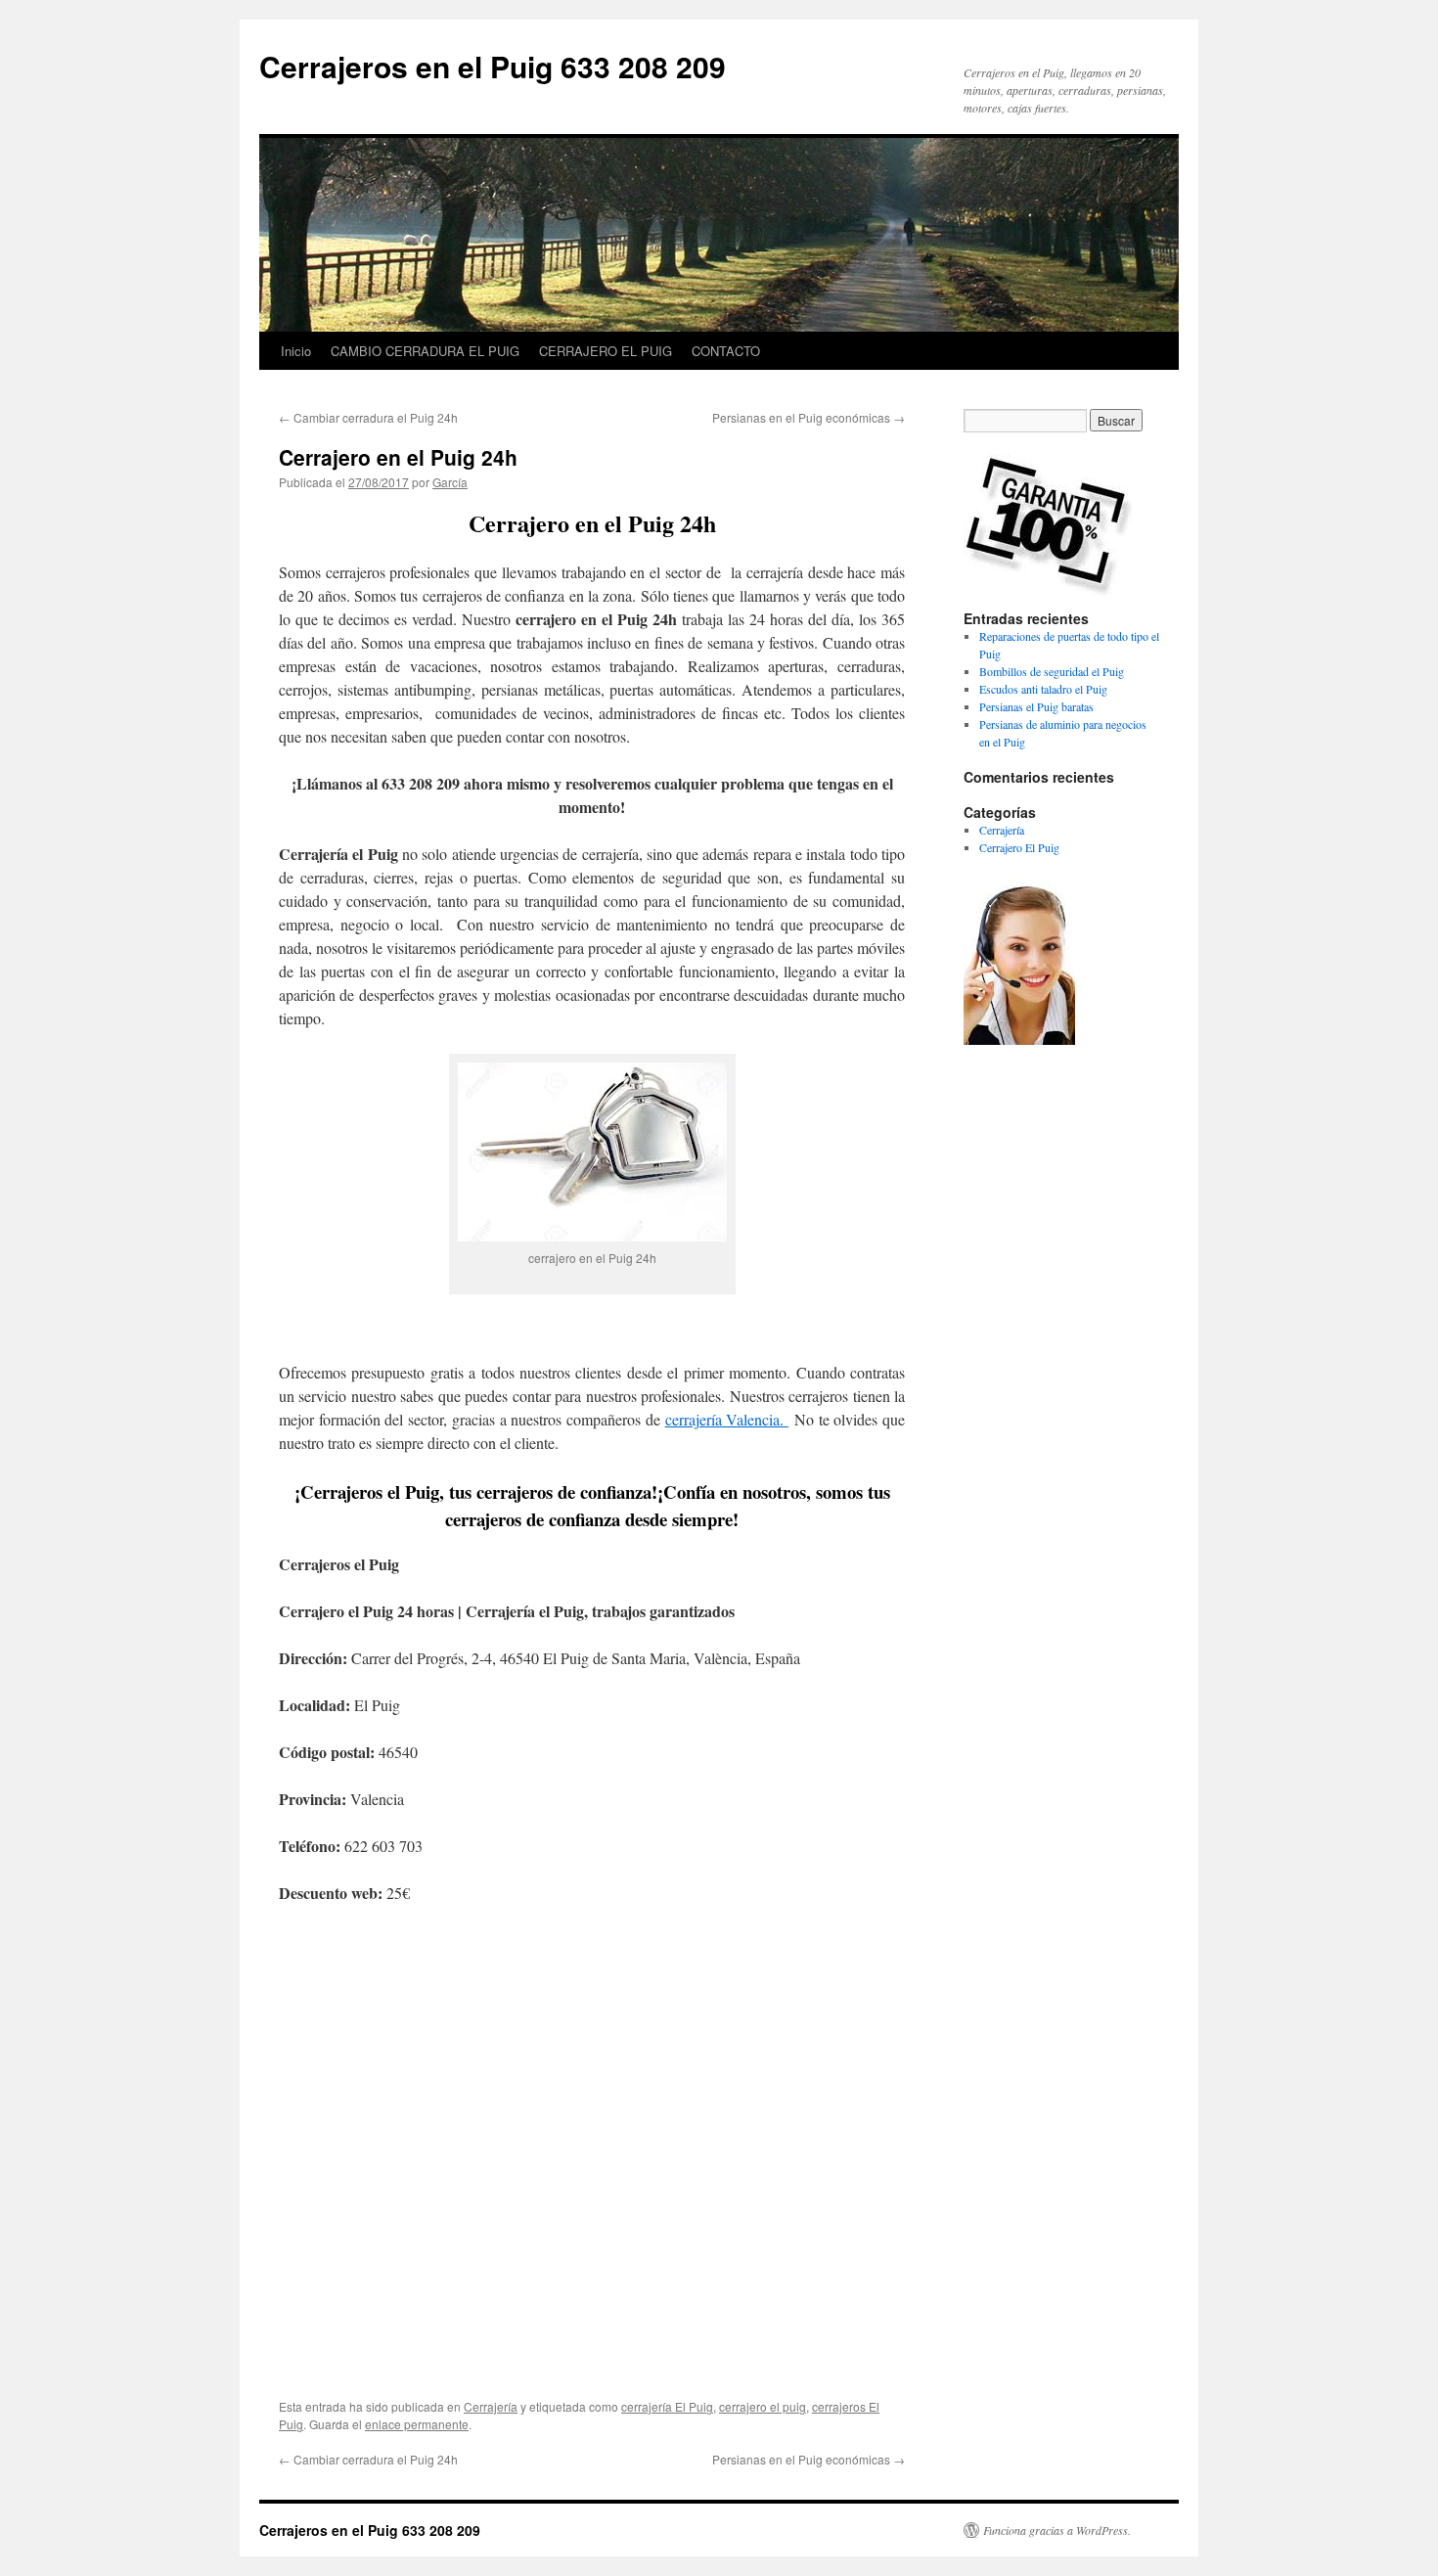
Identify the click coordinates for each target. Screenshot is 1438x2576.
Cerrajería (491, 2406)
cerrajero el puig (763, 2406)
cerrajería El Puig (667, 2406)
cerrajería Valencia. (727, 1419)
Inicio (296, 351)
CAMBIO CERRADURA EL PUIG (425, 351)
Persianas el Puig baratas (1036, 706)
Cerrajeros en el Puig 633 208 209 (493, 66)
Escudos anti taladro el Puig (1043, 689)
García (450, 482)
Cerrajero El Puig (1019, 847)
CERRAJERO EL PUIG (606, 351)
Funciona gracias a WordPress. (1057, 2530)
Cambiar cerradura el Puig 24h (368, 417)
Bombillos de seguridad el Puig (1052, 671)
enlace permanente (417, 2424)
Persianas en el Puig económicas (809, 417)
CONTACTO (726, 351)
